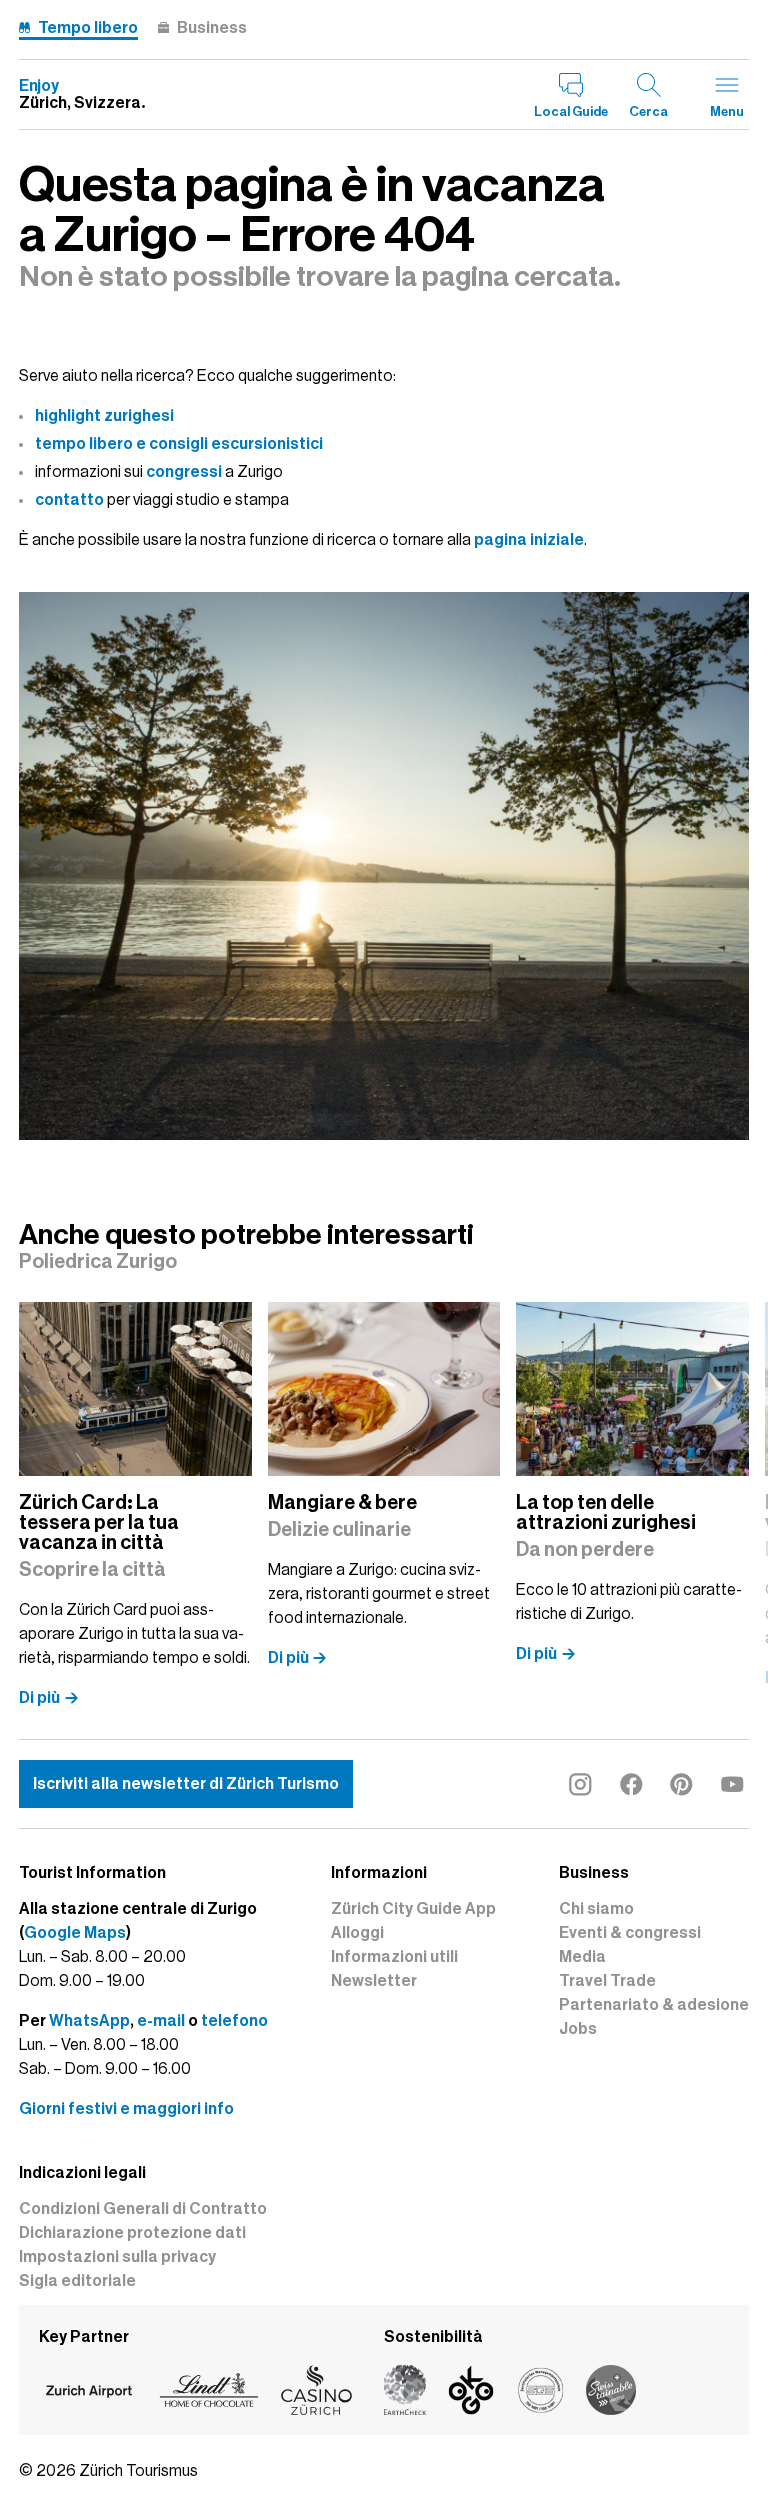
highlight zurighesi (104, 416)
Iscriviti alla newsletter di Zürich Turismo (186, 1784)
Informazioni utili (394, 1957)
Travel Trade (607, 1981)
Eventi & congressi (630, 1933)
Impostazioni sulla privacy (117, 2257)
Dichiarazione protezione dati (132, 2233)
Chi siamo (596, 1909)
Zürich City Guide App (413, 1909)
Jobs (578, 2029)
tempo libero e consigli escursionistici (179, 444)
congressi (184, 472)
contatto (69, 500)
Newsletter (374, 1981)
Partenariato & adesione (654, 2005)
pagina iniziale (529, 540)
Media (582, 1957)
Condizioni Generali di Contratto (143, 2209)
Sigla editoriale (77, 2281)
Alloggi (357, 1933)
